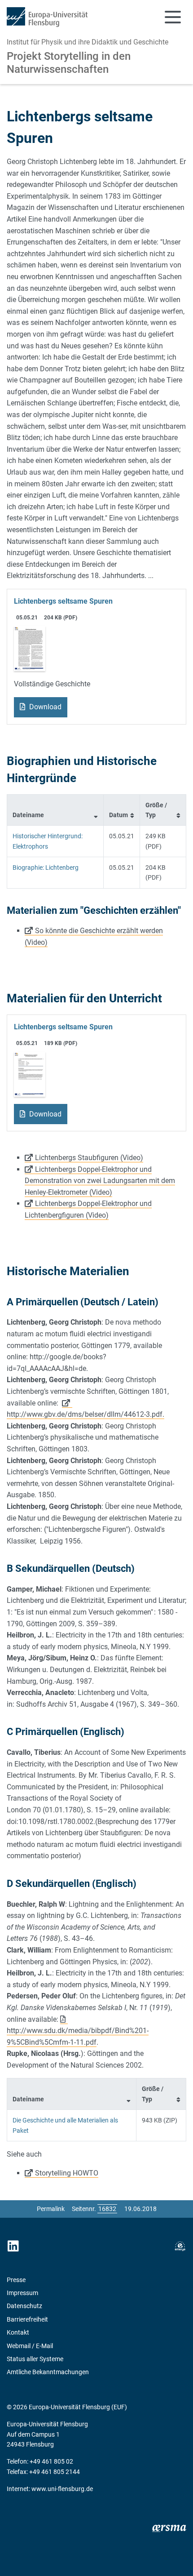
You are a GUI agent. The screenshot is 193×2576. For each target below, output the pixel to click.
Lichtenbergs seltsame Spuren (63, 601)
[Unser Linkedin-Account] (13, 2246)
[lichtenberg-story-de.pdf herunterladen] (30, 648)
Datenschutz (24, 2306)
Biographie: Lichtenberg (46, 868)
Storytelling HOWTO (67, 2173)
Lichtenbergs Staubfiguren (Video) (89, 1158)
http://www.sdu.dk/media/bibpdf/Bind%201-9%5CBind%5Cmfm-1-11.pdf (78, 2036)
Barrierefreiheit (27, 2319)
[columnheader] (55, 810)
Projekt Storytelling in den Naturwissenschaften (69, 63)
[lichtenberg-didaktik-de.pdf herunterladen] (30, 1074)
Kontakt (18, 2332)
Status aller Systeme (35, 2359)
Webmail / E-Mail (30, 2346)
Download (44, 707)
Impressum (22, 2293)
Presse (16, 2280)
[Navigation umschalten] (173, 17)
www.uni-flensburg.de (62, 2489)
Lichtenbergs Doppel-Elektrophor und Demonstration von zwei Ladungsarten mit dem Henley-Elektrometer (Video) (100, 1181)
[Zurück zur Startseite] (47, 17)
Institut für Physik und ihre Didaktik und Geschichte (88, 42)
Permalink (51, 2209)
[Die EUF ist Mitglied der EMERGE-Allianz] (180, 2246)
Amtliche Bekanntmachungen (48, 2372)
